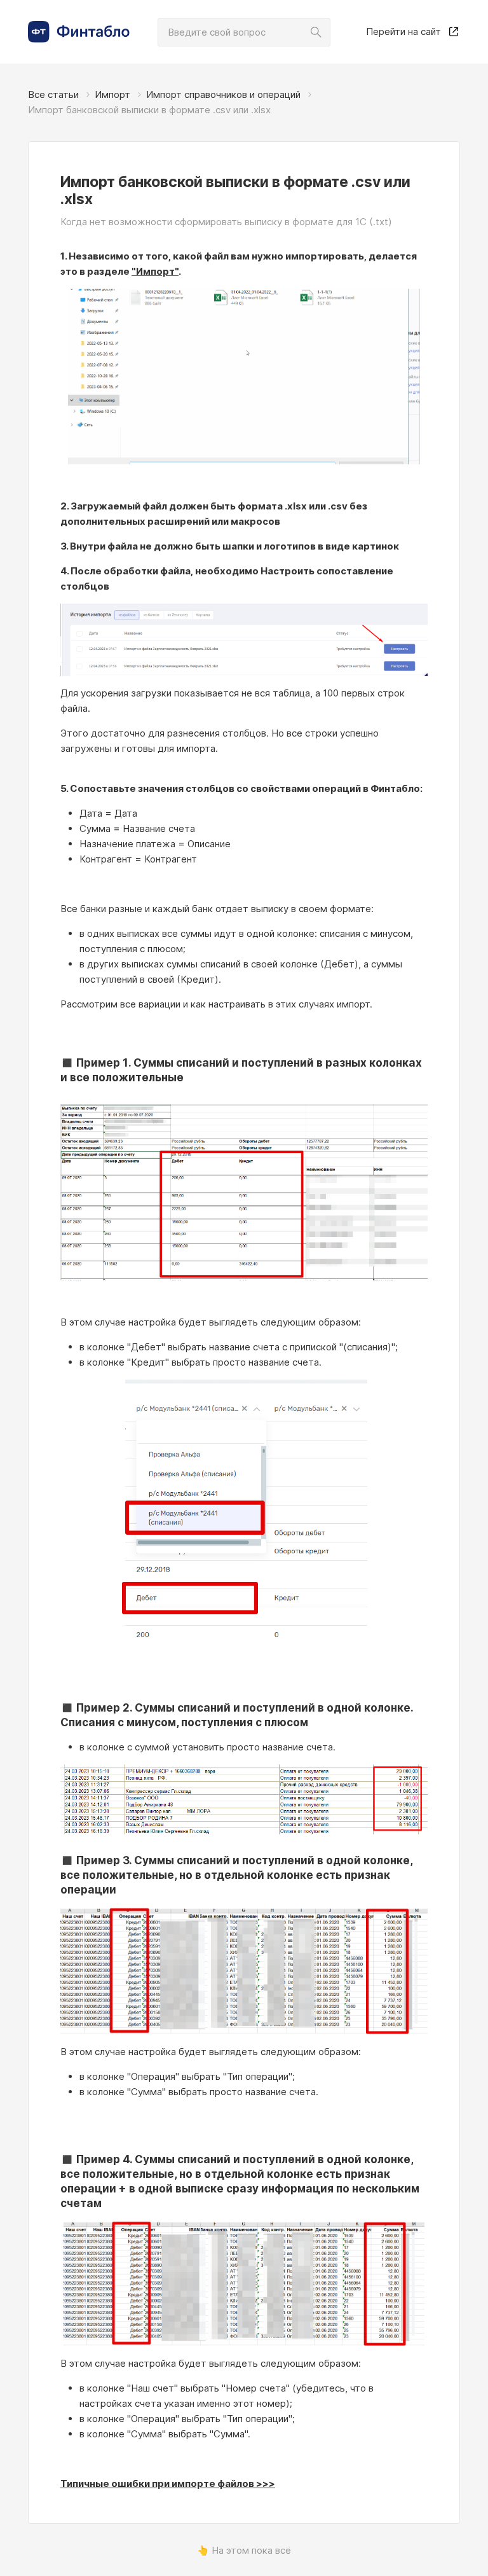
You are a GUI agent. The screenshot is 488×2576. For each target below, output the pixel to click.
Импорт (112, 94)
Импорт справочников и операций (223, 94)
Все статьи (53, 94)
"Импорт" (155, 271)
